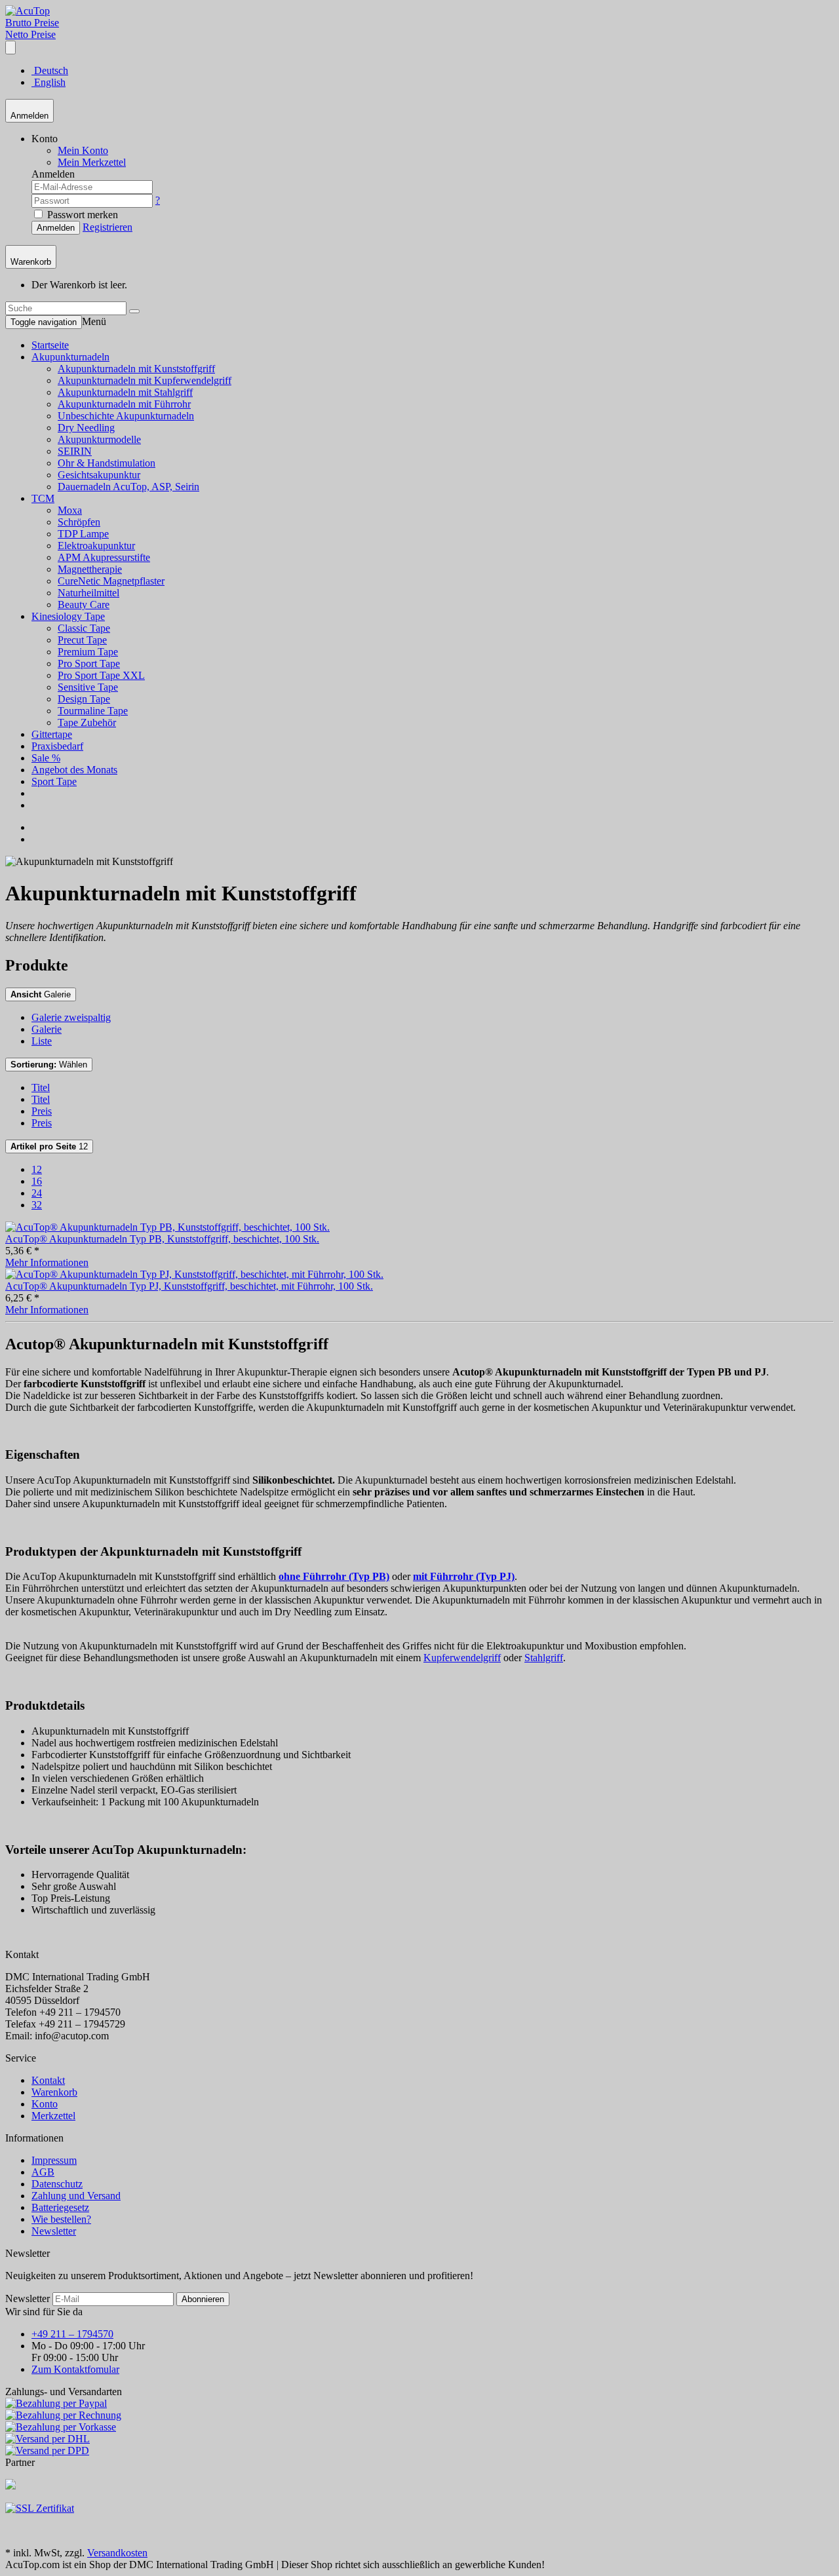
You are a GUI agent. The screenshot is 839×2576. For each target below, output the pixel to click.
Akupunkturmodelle (99, 439)
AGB (43, 2172)
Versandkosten (117, 2553)
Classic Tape (84, 628)
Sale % (46, 758)
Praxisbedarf (57, 746)
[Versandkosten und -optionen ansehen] (419, 2427)
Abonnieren (203, 2299)
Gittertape (52, 734)
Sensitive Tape (88, 687)
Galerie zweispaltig (71, 1017)
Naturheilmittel (88, 593)
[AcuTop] (28, 11)
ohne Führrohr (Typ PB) (334, 1576)
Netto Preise (30, 34)
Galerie (41, 994)
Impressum (54, 2160)
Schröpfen (79, 522)
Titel (41, 1087)
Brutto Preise (32, 23)
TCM (43, 498)
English (49, 82)
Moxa (70, 510)
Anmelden (56, 228)
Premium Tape (88, 652)
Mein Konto (83, 150)
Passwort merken (81, 215)
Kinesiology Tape (68, 616)
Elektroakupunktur (96, 546)
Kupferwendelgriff (462, 1658)
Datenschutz (57, 2184)
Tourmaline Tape (93, 711)
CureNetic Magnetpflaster (111, 581)
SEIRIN (75, 451)
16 (37, 1181)
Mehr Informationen (47, 1262)
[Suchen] (134, 311)
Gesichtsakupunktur (99, 475)
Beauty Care (84, 605)
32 (37, 1205)
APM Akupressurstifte (104, 557)
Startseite (50, 345)
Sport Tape (54, 781)
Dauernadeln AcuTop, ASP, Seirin (128, 487)
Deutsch (50, 70)
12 (49, 1146)
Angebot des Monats (74, 770)
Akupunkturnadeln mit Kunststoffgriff (136, 369)
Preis (42, 1111)
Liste (42, 1041)
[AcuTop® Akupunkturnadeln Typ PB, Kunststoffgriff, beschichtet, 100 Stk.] (167, 1227)
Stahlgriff (544, 1658)
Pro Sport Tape (89, 663)
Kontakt (48, 2080)
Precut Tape (82, 640)
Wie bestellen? (61, 2219)
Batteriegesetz (60, 2207)
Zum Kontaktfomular (75, 2369)
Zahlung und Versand (76, 2196)
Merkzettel (53, 2116)
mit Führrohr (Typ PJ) (464, 1576)
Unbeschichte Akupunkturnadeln (126, 416)
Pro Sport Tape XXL (101, 675)
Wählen (49, 1065)
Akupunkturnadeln (70, 357)
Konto (45, 2104)
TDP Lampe (83, 534)
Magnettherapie (90, 569)
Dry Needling (86, 428)
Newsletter (54, 2231)
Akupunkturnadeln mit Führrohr (124, 404)
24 (37, 1193)
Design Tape (84, 699)
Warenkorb (54, 2092)
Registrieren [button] (107, 227)
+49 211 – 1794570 (72, 2334)
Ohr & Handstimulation (107, 463)
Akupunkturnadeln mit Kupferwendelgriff (145, 380)
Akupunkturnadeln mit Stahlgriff (125, 392)
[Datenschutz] (40, 2508)
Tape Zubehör (87, 722)
